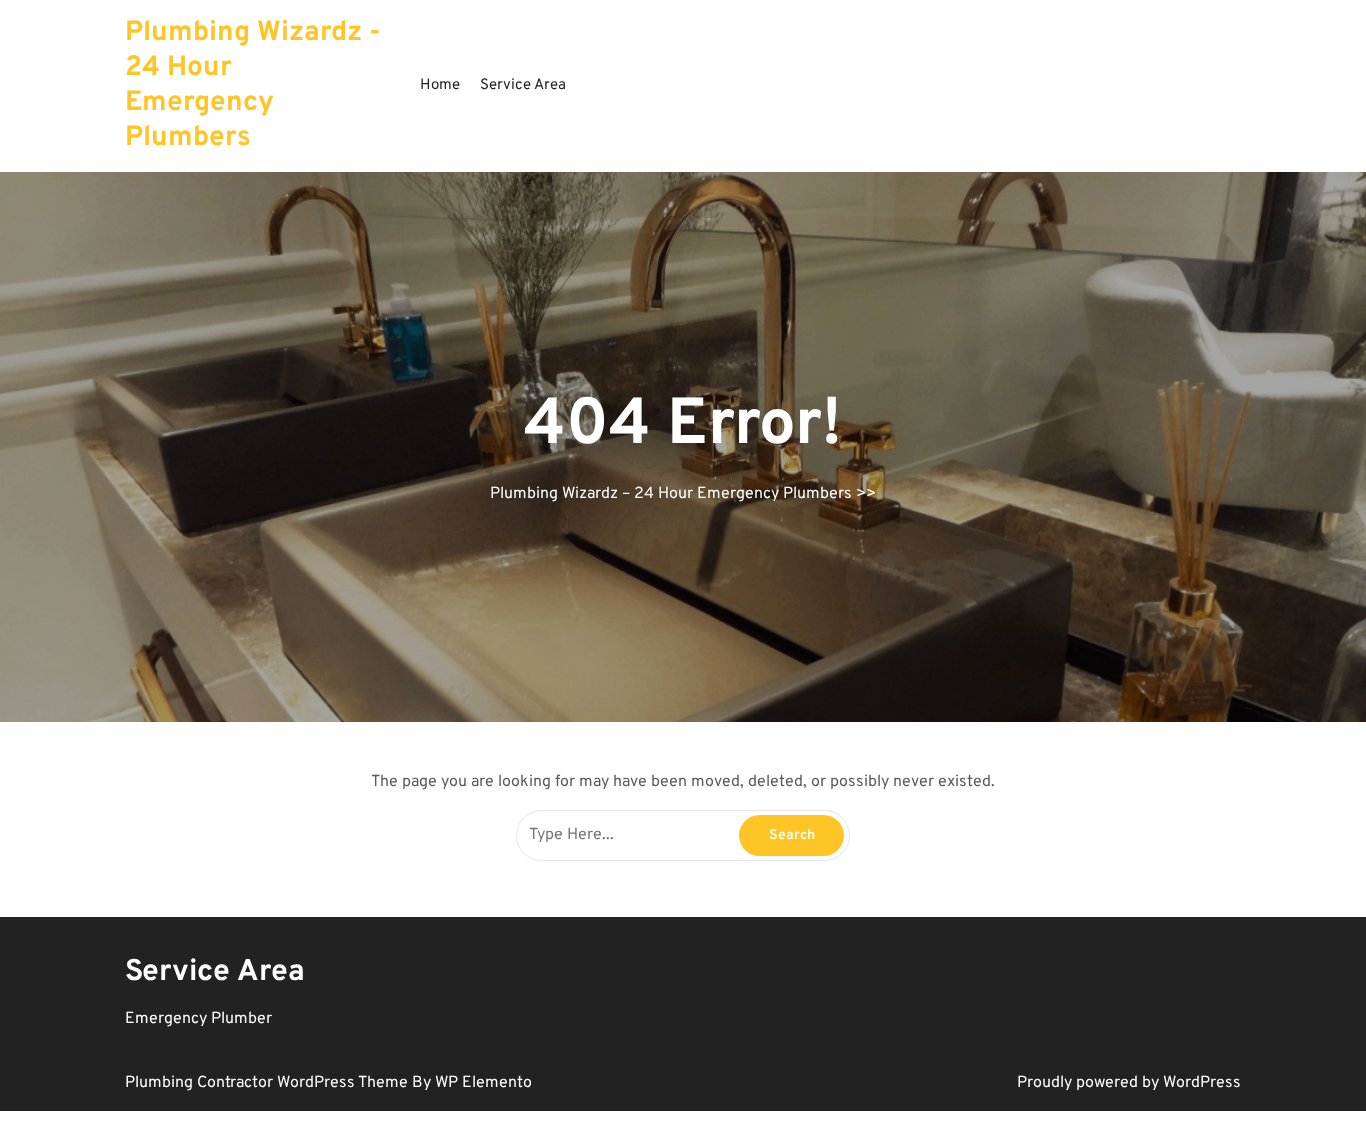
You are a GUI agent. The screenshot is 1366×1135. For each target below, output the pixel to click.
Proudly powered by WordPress (1129, 1083)
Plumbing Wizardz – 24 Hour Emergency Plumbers (671, 494)
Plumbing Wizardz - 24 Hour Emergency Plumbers (253, 85)
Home (440, 85)
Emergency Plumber (198, 1019)
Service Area (523, 85)
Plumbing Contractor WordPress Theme (268, 1083)
